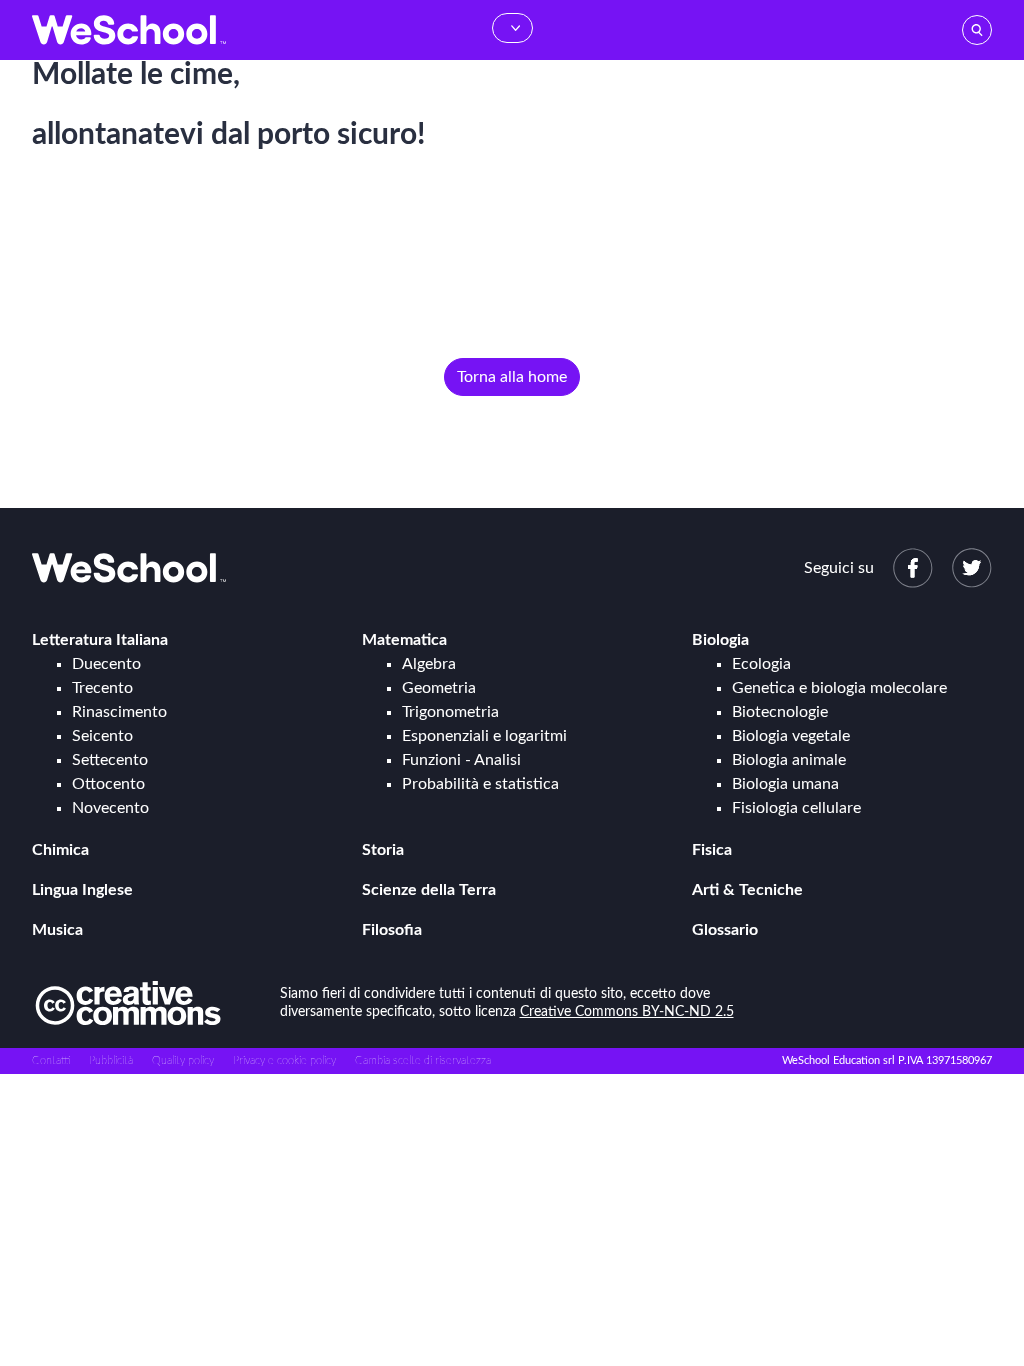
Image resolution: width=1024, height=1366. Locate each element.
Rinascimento (119, 712)
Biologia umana (785, 784)
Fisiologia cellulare (796, 808)
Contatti (51, 1060)
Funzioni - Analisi (461, 760)
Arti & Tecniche (747, 890)
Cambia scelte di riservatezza (423, 1060)
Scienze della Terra (429, 890)
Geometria (439, 688)
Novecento (110, 808)
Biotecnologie (780, 712)
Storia (383, 850)
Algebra (429, 664)
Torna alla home (512, 377)
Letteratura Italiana (100, 640)
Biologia (720, 640)
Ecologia (761, 664)
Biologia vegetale (791, 736)
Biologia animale (789, 760)
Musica (57, 930)
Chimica (60, 850)
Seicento (102, 736)
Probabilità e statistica (480, 784)
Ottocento (108, 784)
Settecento (110, 760)
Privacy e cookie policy (284, 1060)
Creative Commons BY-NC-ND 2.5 (627, 1012)
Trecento (102, 688)
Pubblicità (111, 1060)
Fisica (712, 850)
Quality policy (183, 1060)
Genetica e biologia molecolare (839, 688)
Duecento (106, 664)
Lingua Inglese (82, 890)
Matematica (404, 640)
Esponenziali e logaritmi (484, 736)
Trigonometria (450, 712)
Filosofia (392, 930)
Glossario (725, 930)
